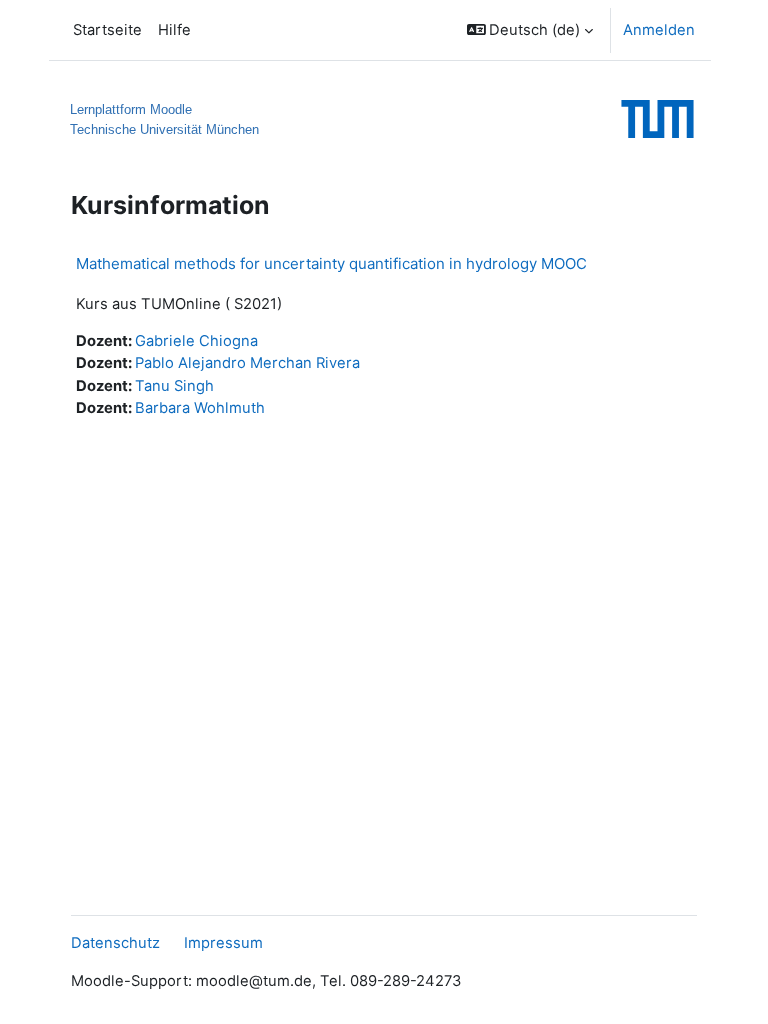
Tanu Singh (174, 386)
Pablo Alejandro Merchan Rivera (247, 363)
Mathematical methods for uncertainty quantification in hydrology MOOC (331, 263)
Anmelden (659, 30)
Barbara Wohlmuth (200, 408)
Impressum (223, 943)
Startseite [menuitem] (107, 30)
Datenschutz (115, 943)
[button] (530, 30)
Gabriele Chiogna (196, 341)
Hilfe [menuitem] (174, 30)
